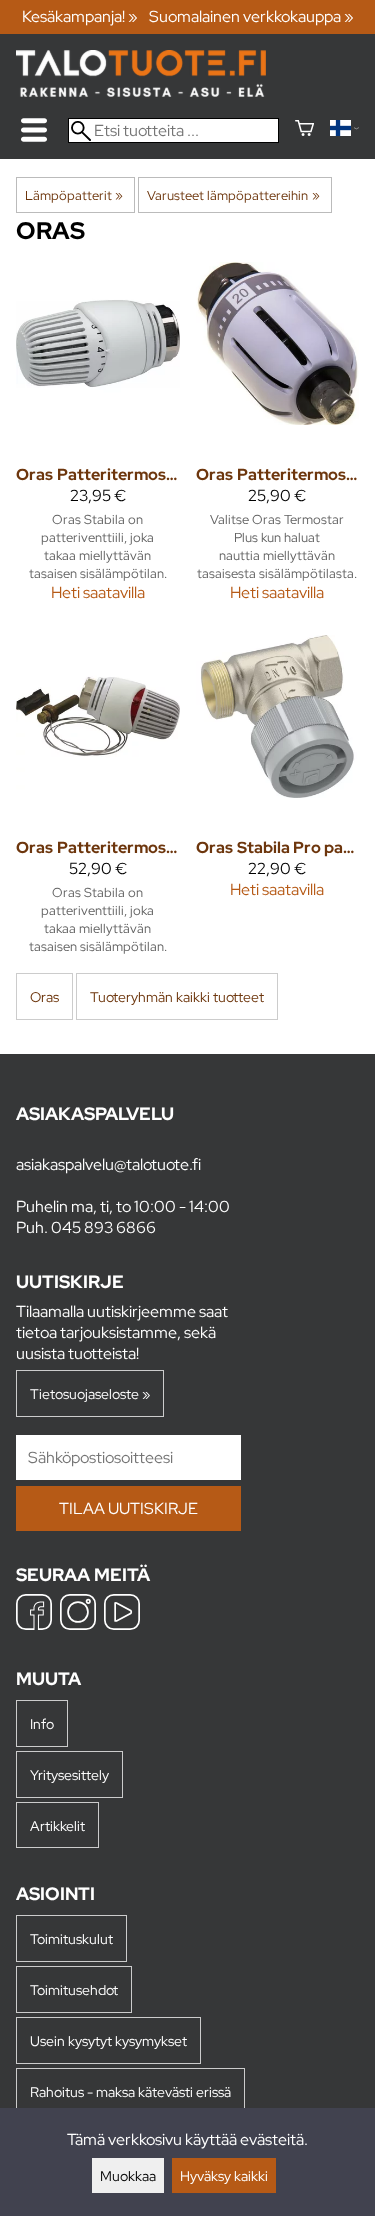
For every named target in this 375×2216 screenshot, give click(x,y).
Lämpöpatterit (74, 195)
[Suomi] (344, 130)
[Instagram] (78, 1614)
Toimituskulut (71, 1938)
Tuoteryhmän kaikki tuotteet (177, 996)
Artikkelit (57, 1825)
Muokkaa (128, 2175)
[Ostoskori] (304, 130)
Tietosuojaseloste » (90, 1393)
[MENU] (34, 130)
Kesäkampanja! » (80, 16)
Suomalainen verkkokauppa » (251, 16)
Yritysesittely (69, 1774)
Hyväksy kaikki (224, 2175)
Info (42, 1723)
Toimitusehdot (74, 1989)
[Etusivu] (141, 91)
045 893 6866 (103, 1227)
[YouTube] (122, 1614)
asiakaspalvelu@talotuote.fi (108, 1164)
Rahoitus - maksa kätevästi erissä (130, 2091)
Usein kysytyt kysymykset (108, 2040)
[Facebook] (34, 1614)
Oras (44, 996)
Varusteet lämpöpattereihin (233, 195)
